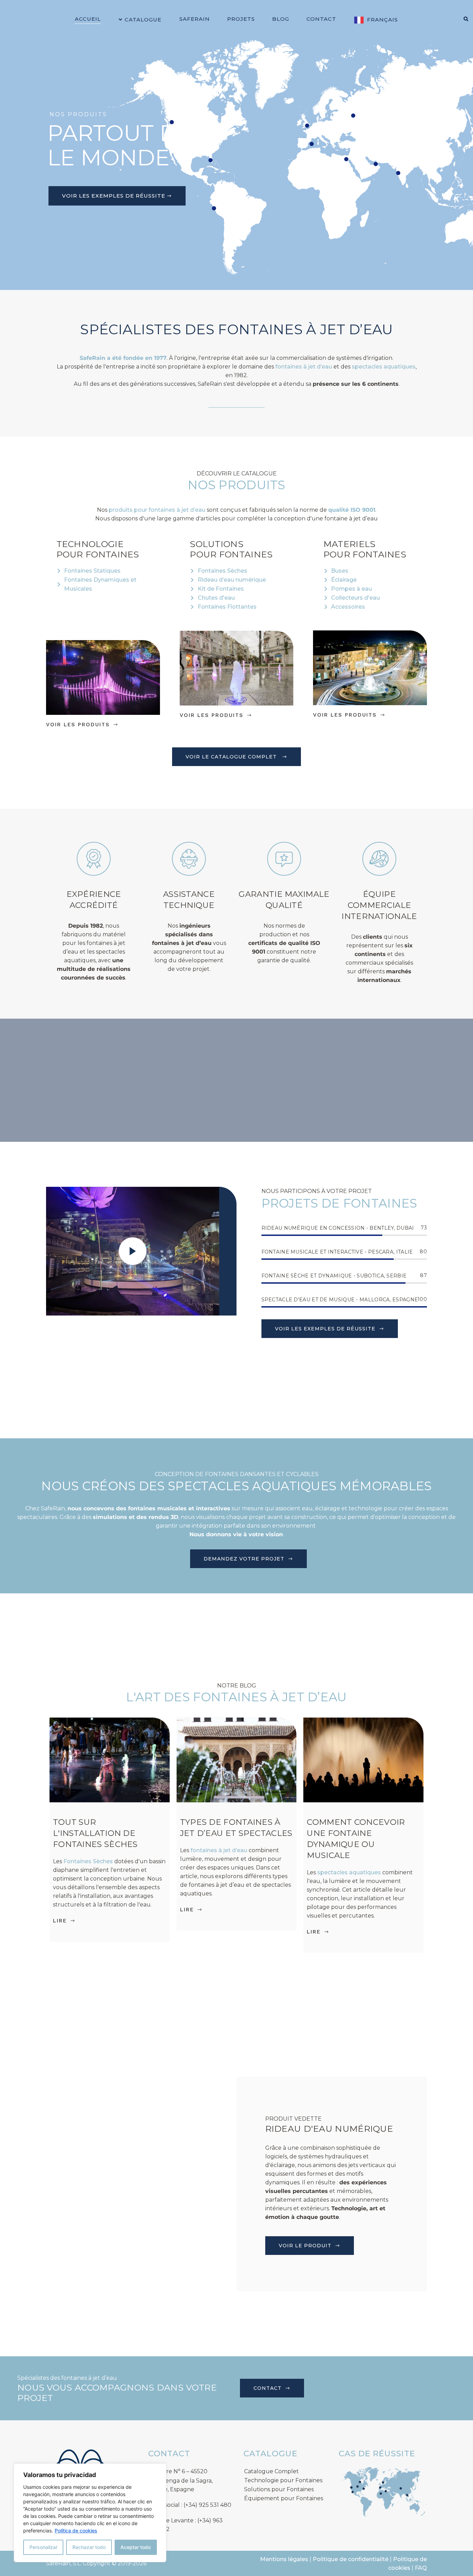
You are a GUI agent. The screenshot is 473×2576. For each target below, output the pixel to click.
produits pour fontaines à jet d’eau (157, 510)
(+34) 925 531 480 (207, 2505)
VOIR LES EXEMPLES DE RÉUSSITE (114, 196)
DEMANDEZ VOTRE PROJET (244, 1559)
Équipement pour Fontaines (284, 2498)
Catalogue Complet (271, 2471)
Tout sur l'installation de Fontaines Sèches (96, 1833)
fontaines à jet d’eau (304, 367)
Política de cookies (76, 2531)
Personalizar (43, 2547)
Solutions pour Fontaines (279, 2489)
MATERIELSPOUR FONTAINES (365, 549)
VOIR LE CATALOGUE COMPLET (231, 757)
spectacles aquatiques (384, 367)
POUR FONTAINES (98, 554)
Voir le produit (305, 2246)
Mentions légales (284, 2559)
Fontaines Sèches (88, 1861)
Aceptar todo (136, 2547)
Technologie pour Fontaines (283, 2480)
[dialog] (90, 2513)
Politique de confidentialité (351, 2559)
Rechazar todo (89, 2547)
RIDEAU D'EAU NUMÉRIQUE (329, 2129)
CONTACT (267, 2388)
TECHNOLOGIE (90, 544)
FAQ (421, 2568)
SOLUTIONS (217, 544)
